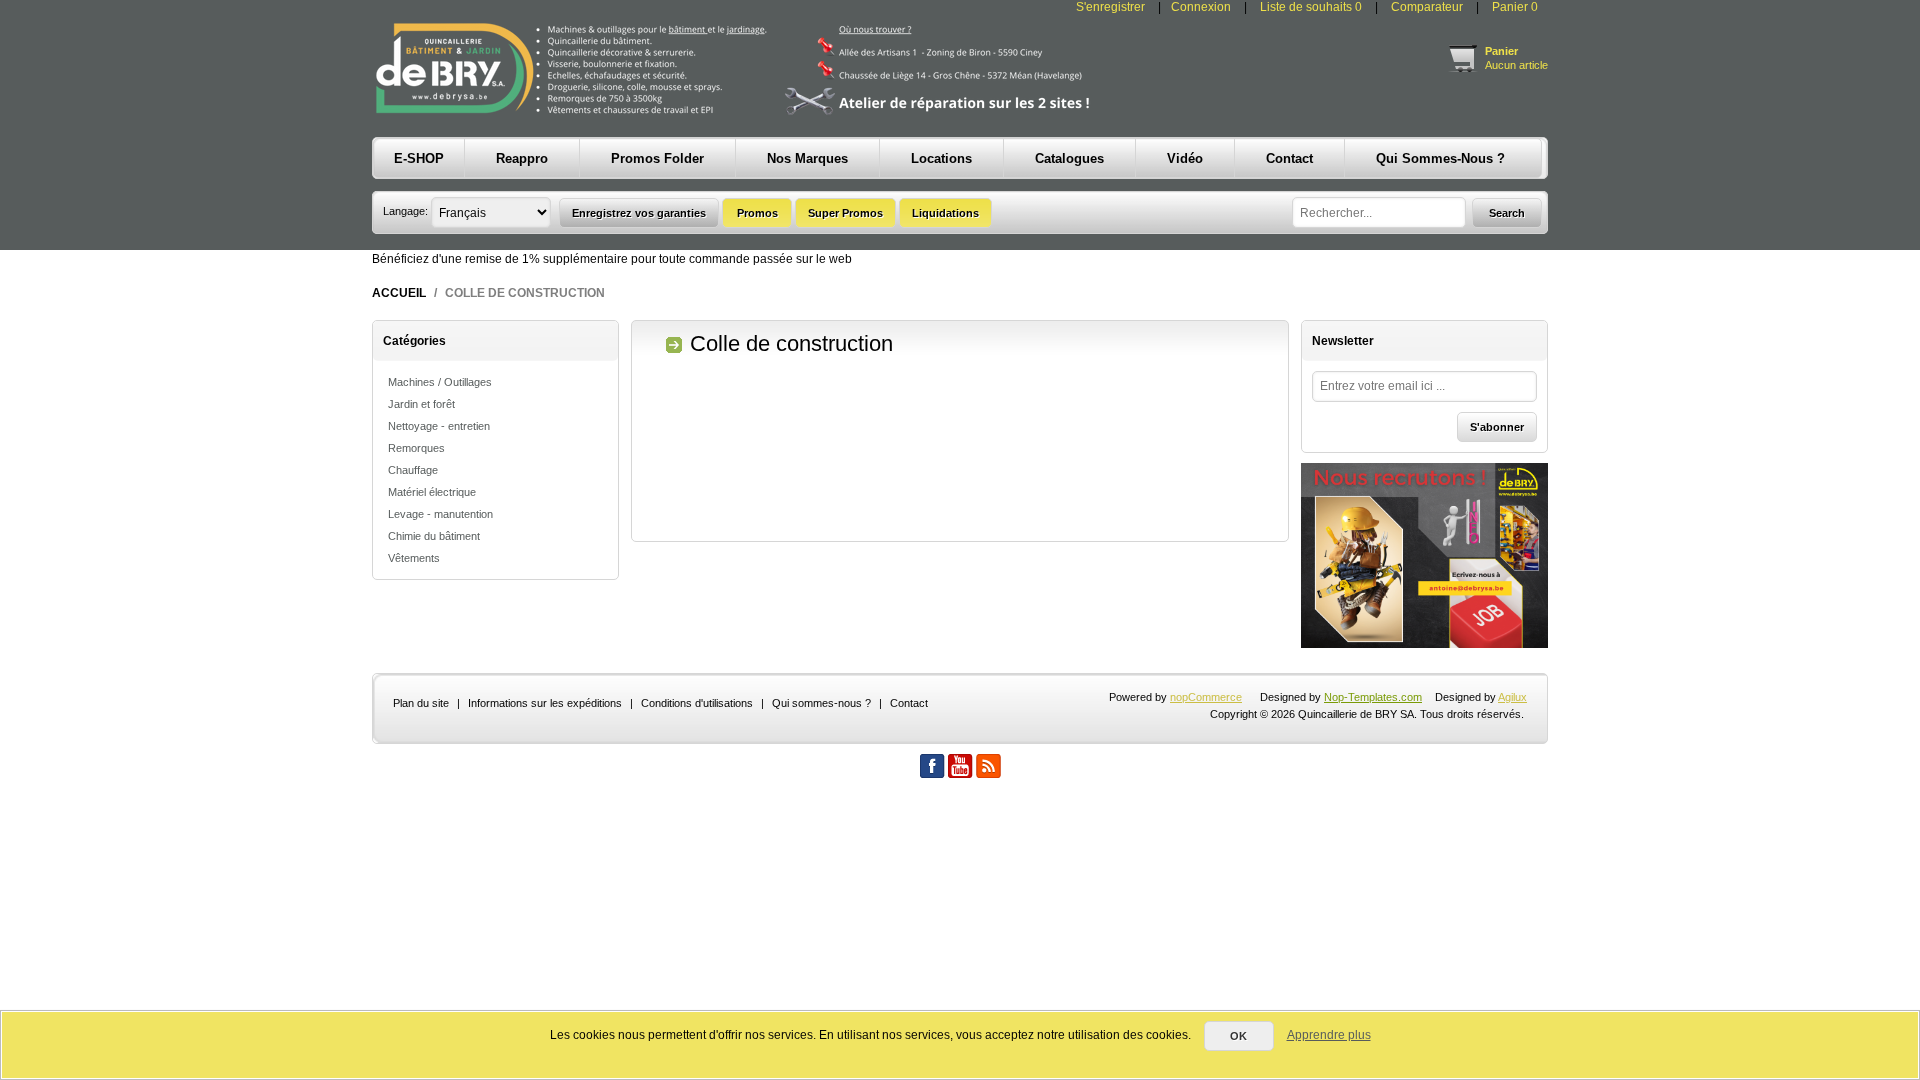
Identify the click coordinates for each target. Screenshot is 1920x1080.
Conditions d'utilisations (697, 703)
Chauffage (413, 470)
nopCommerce (1206, 697)
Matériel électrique (432, 492)
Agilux (1512, 697)
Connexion (1201, 7)
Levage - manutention (440, 514)
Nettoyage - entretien (439, 426)
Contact (909, 703)
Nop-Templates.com (1373, 697)
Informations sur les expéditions (545, 703)
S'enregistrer (1110, 7)
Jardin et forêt (421, 404)
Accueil (399, 293)
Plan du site (421, 703)
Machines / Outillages (440, 382)
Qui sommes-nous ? (821, 703)
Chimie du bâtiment (434, 536)
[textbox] (1379, 212)
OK (1238, 1036)
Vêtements (414, 558)
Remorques (416, 448)
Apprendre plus (1329, 1035)
